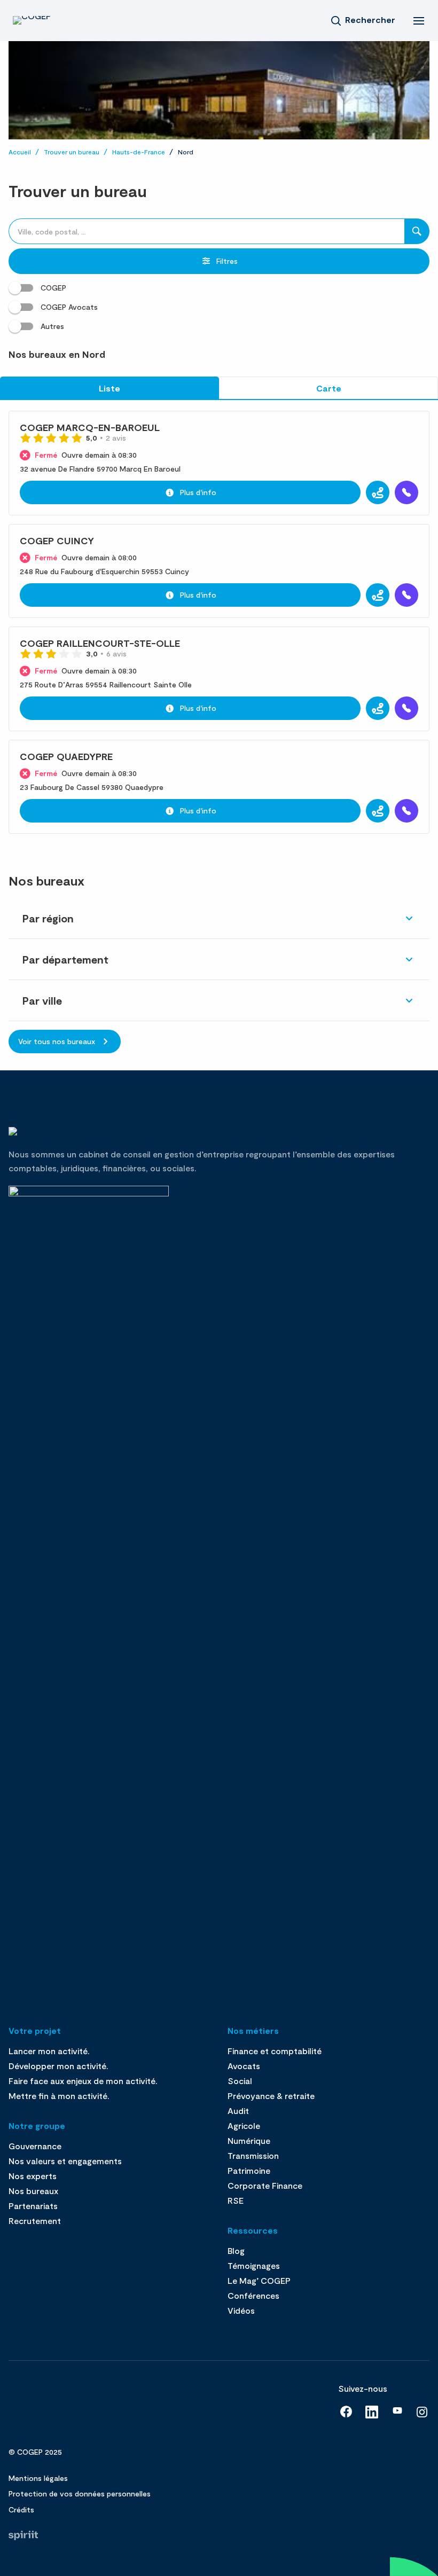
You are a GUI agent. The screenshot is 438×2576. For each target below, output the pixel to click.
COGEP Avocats (69, 307)
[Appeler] (406, 492)
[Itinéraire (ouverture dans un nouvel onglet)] (378, 492)
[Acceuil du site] (45, 20)
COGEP (53, 288)
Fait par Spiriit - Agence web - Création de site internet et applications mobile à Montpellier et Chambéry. (23, 2535)
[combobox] (206, 231)
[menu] (419, 20)
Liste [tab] (109, 388)
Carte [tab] (329, 388)
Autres (52, 326)
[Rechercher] (417, 231)
